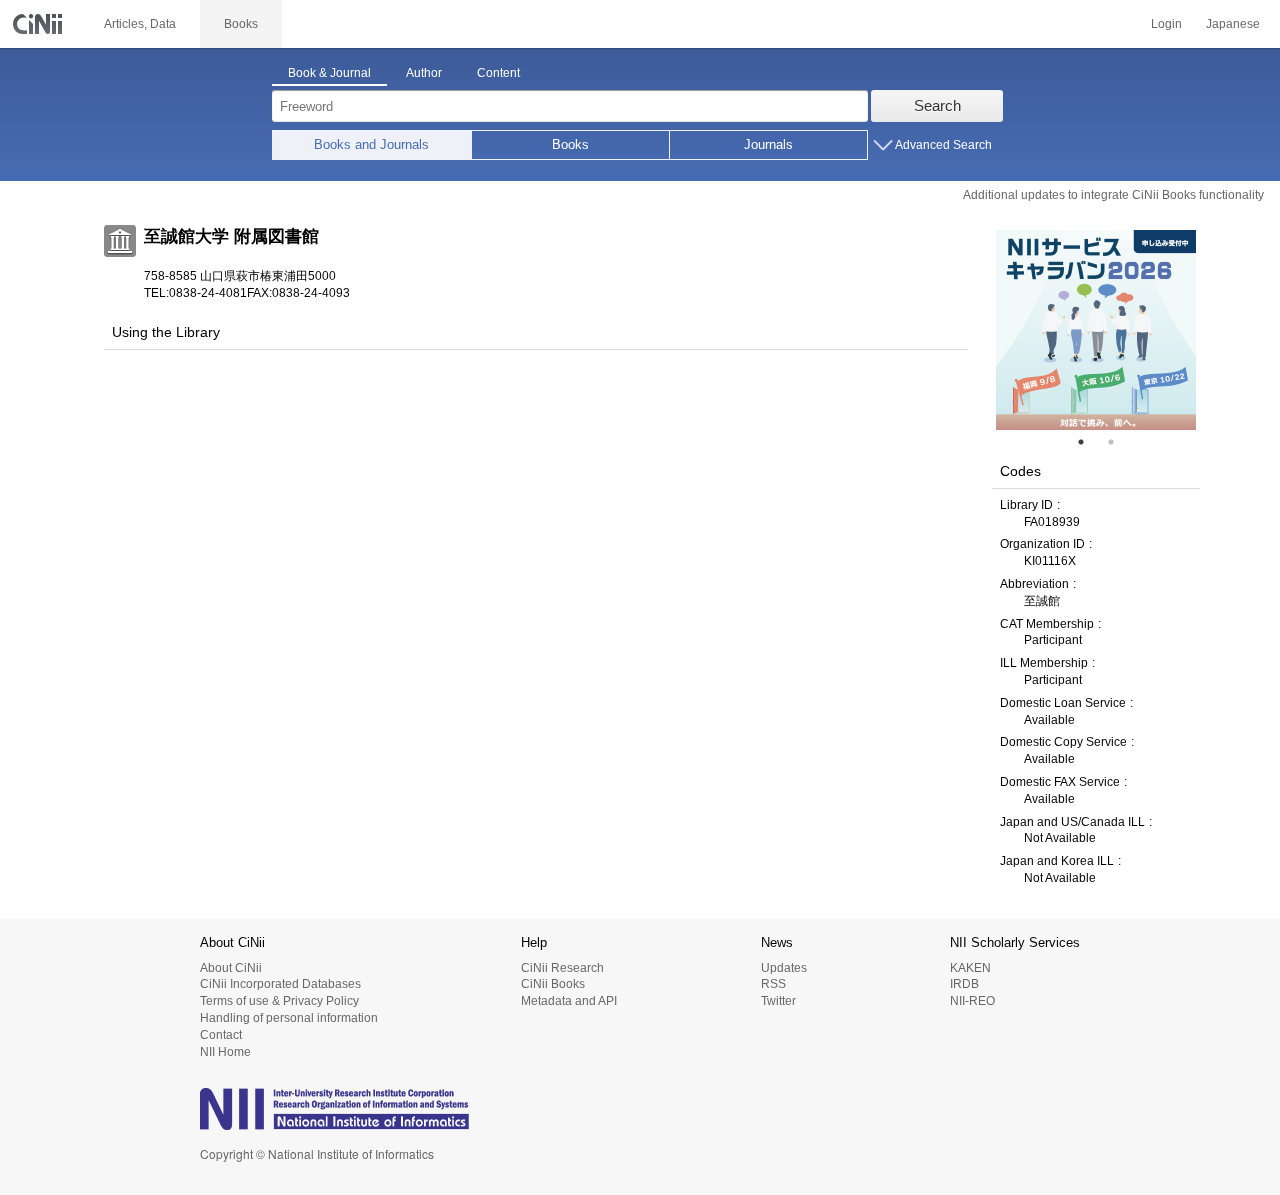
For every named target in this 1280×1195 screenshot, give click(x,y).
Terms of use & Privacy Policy (279, 1001)
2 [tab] (1119, 442)
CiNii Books (553, 984)
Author (424, 73)
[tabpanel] (1096, 330)
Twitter (778, 1001)
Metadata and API (569, 1001)
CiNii (40, 24)
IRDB (964, 984)
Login (1166, 24)
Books (570, 144)
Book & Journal (329, 73)
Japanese (1233, 24)
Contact (221, 1035)
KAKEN (970, 968)
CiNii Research (562, 968)
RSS (773, 984)
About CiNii (231, 968)
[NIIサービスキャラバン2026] (1096, 330)
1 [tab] (1089, 442)
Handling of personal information (289, 1018)
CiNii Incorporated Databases (280, 984)
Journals (768, 144)
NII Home (225, 1052)
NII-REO (972, 1001)
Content (498, 73)
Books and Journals (371, 144)
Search (937, 105)
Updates (784, 968)
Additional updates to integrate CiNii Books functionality (1113, 195)
